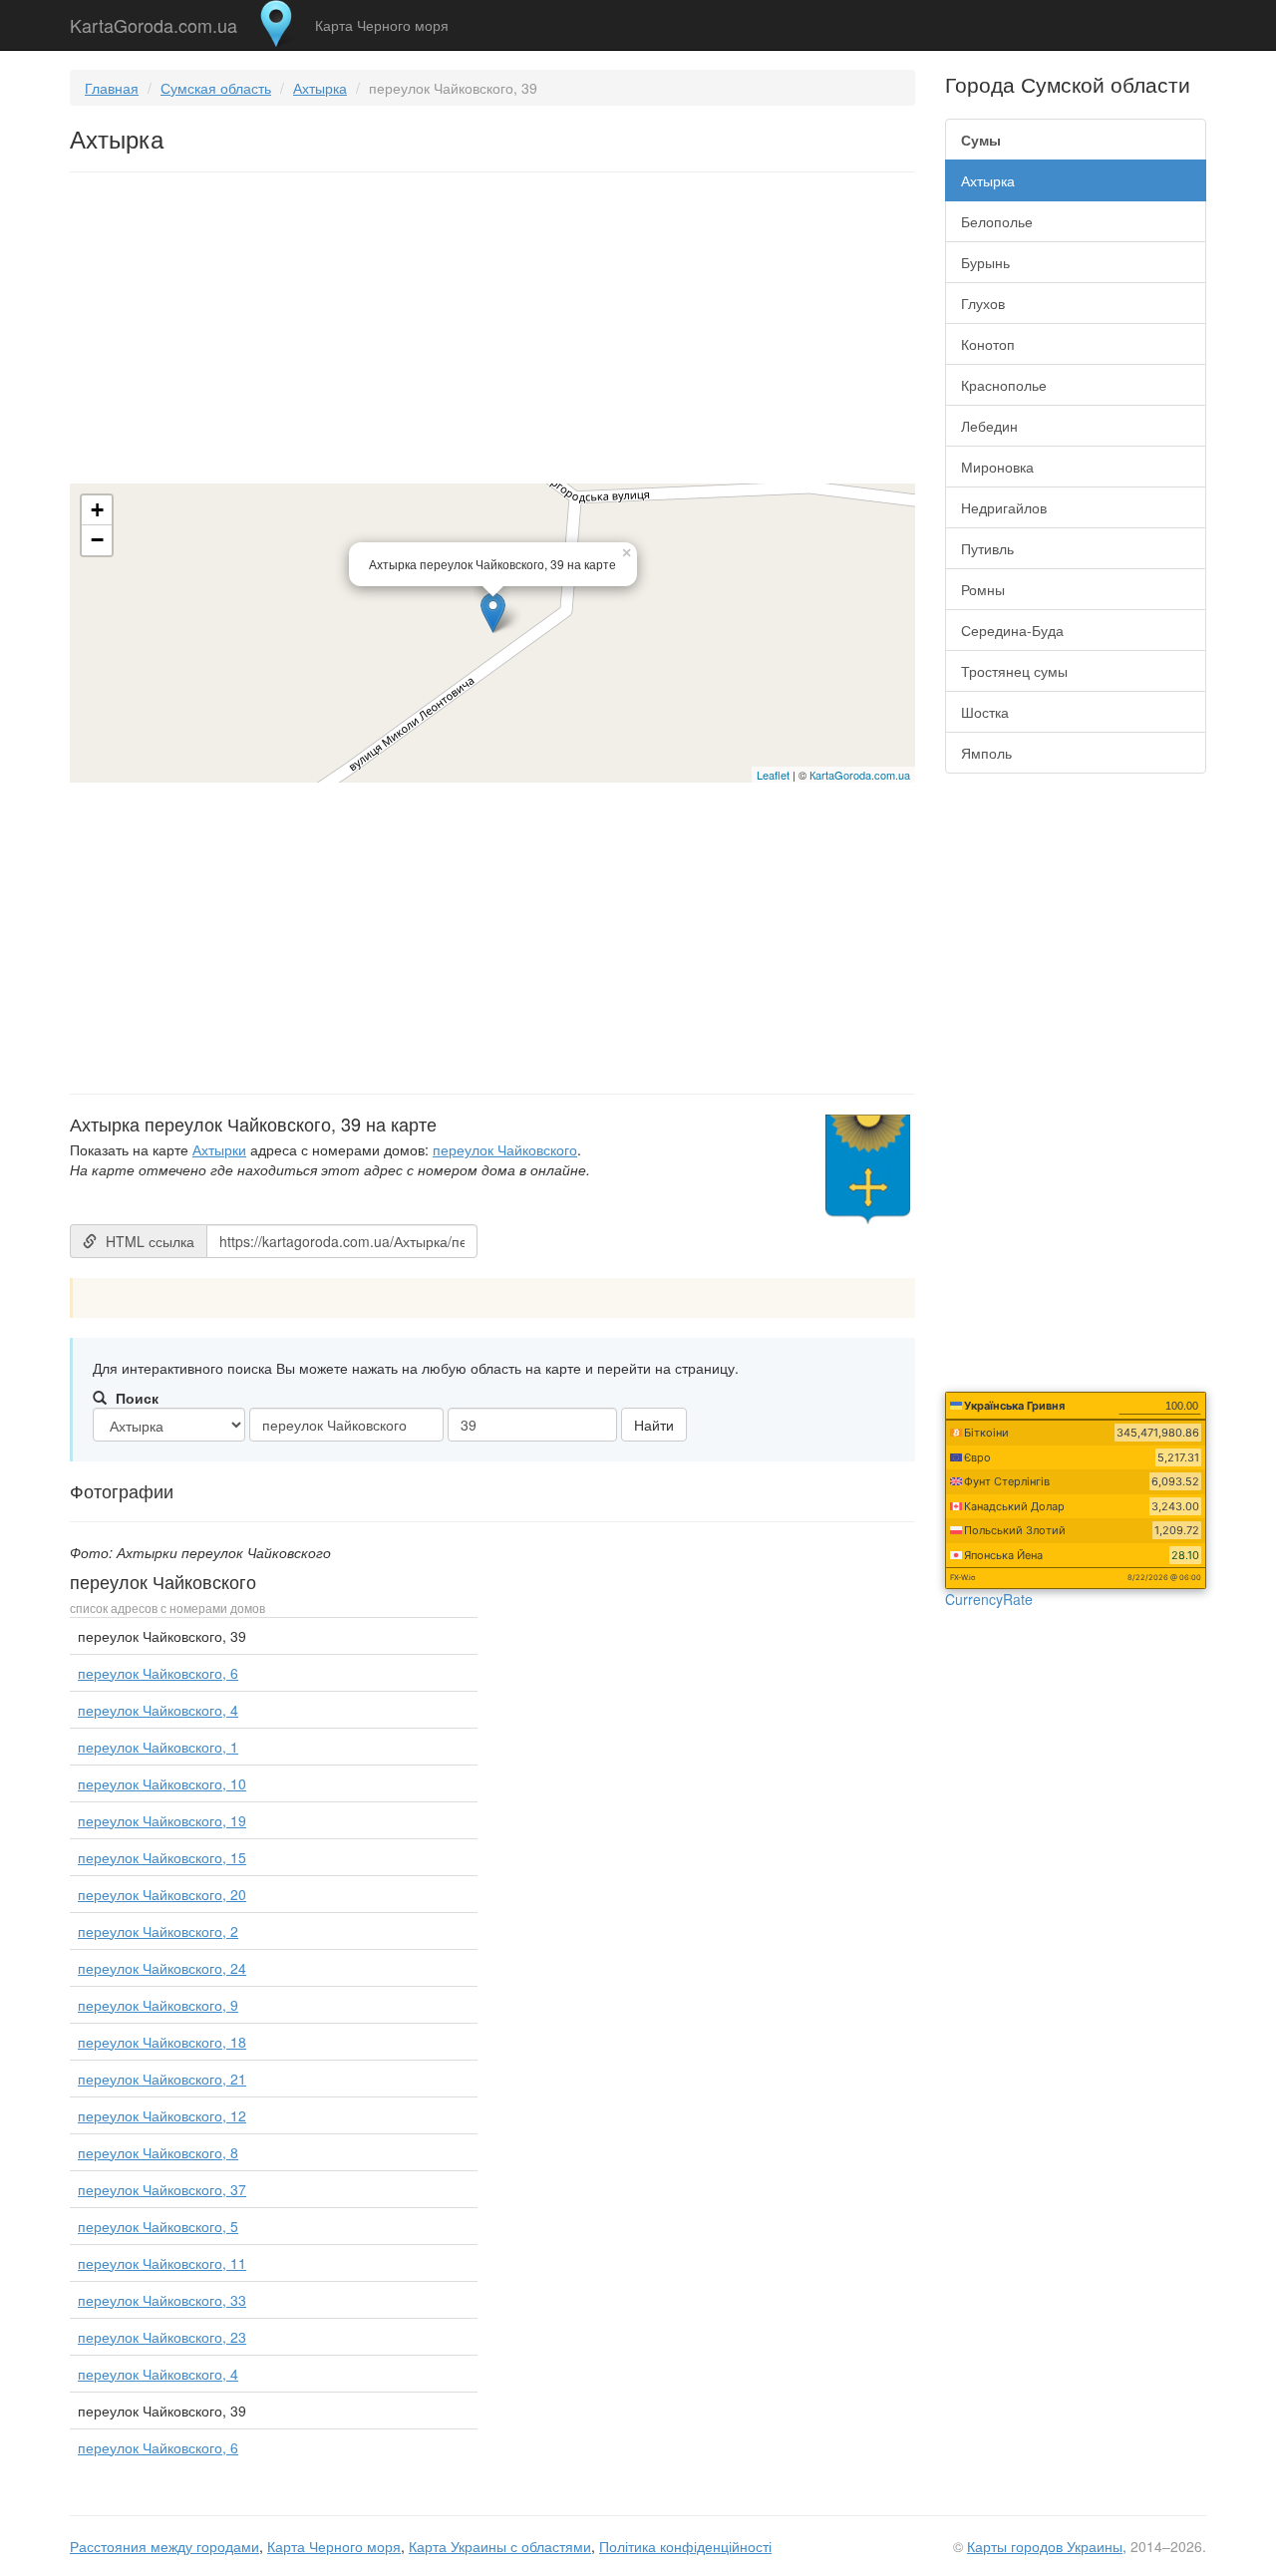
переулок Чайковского (505, 1149)
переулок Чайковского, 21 (162, 2079)
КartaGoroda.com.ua (860, 775)
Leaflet (773, 775)
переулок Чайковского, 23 (162, 2337)
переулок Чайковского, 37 (162, 2189)
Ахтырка (320, 88)
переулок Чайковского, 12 (162, 2115)
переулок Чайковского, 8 (158, 2152)
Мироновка (997, 467)
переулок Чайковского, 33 (162, 2300)
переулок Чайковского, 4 (158, 1710)
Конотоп (988, 344)
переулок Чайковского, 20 (162, 1894)
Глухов (983, 303)
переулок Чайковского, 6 (158, 1673)
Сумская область (216, 88)
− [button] (97, 540)
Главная (112, 88)
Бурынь (985, 262)
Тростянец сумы (1014, 671)
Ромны (983, 589)
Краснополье (1004, 385)
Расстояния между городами (164, 2546)
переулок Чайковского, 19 (162, 1820)
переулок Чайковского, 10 (162, 1783)
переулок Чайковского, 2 (158, 1931)
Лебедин (989, 426)
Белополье (997, 221)
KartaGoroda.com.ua (154, 21)
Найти (654, 1425)
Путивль (987, 548)
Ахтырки (219, 1149)
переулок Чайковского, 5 (158, 2226)
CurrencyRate (989, 1599)
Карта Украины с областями (500, 2546)
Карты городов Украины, (1047, 2546)
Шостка (985, 712)
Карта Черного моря (382, 25)
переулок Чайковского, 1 (158, 1747)
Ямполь (986, 753)
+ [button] (97, 510)
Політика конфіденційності (685, 2546)
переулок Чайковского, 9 (158, 2005)
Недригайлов (1004, 507)
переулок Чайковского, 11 (162, 2263)
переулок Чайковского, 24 (162, 1968)
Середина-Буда (1012, 630)
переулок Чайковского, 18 (162, 2042)
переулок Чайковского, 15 (162, 1857)
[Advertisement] (492, 332)
